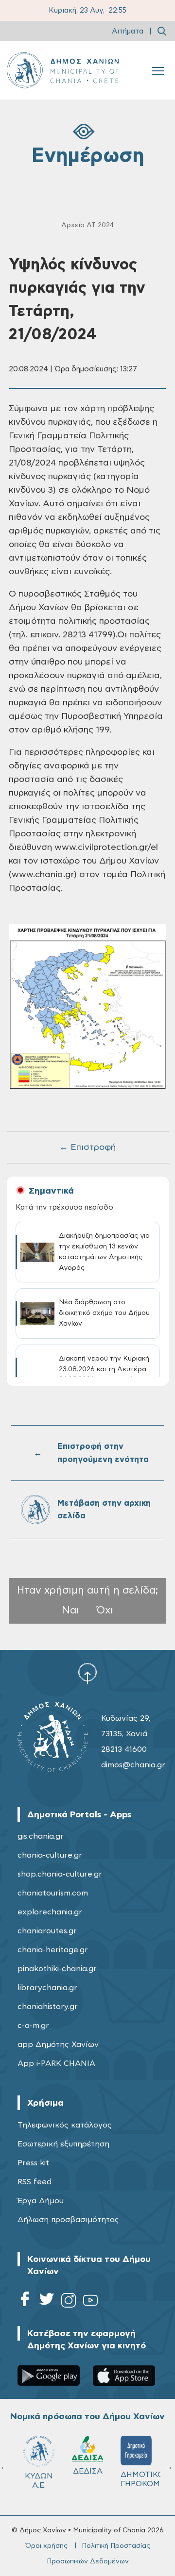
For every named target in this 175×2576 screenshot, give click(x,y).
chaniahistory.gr (48, 2007)
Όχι (105, 1610)
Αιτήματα (128, 31)
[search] (162, 31)
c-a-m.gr (33, 2026)
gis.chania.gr (41, 1836)
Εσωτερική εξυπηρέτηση (63, 2144)
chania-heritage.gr (53, 1950)
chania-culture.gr (50, 1855)
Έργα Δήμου (41, 2201)
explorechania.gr (50, 1912)
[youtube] (90, 2302)
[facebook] (25, 2302)
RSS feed (35, 2182)
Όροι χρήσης (46, 2546)
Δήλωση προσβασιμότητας (68, 2220)
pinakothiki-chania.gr (57, 1969)
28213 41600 (124, 1749)
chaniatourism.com (53, 1893)
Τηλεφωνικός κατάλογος (65, 2125)
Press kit (33, 2163)
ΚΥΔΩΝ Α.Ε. (39, 2481)
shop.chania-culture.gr (60, 1874)
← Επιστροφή (87, 1147)
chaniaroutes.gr (47, 1931)
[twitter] (47, 2302)
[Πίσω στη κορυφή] (87, 1673)
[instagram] (69, 2302)
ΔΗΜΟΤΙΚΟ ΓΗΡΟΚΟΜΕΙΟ (140, 2479)
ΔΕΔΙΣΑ (88, 2471)
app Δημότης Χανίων (58, 2044)
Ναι (70, 1610)
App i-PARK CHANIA (56, 2063)
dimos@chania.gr (133, 1765)
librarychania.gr (47, 1988)
